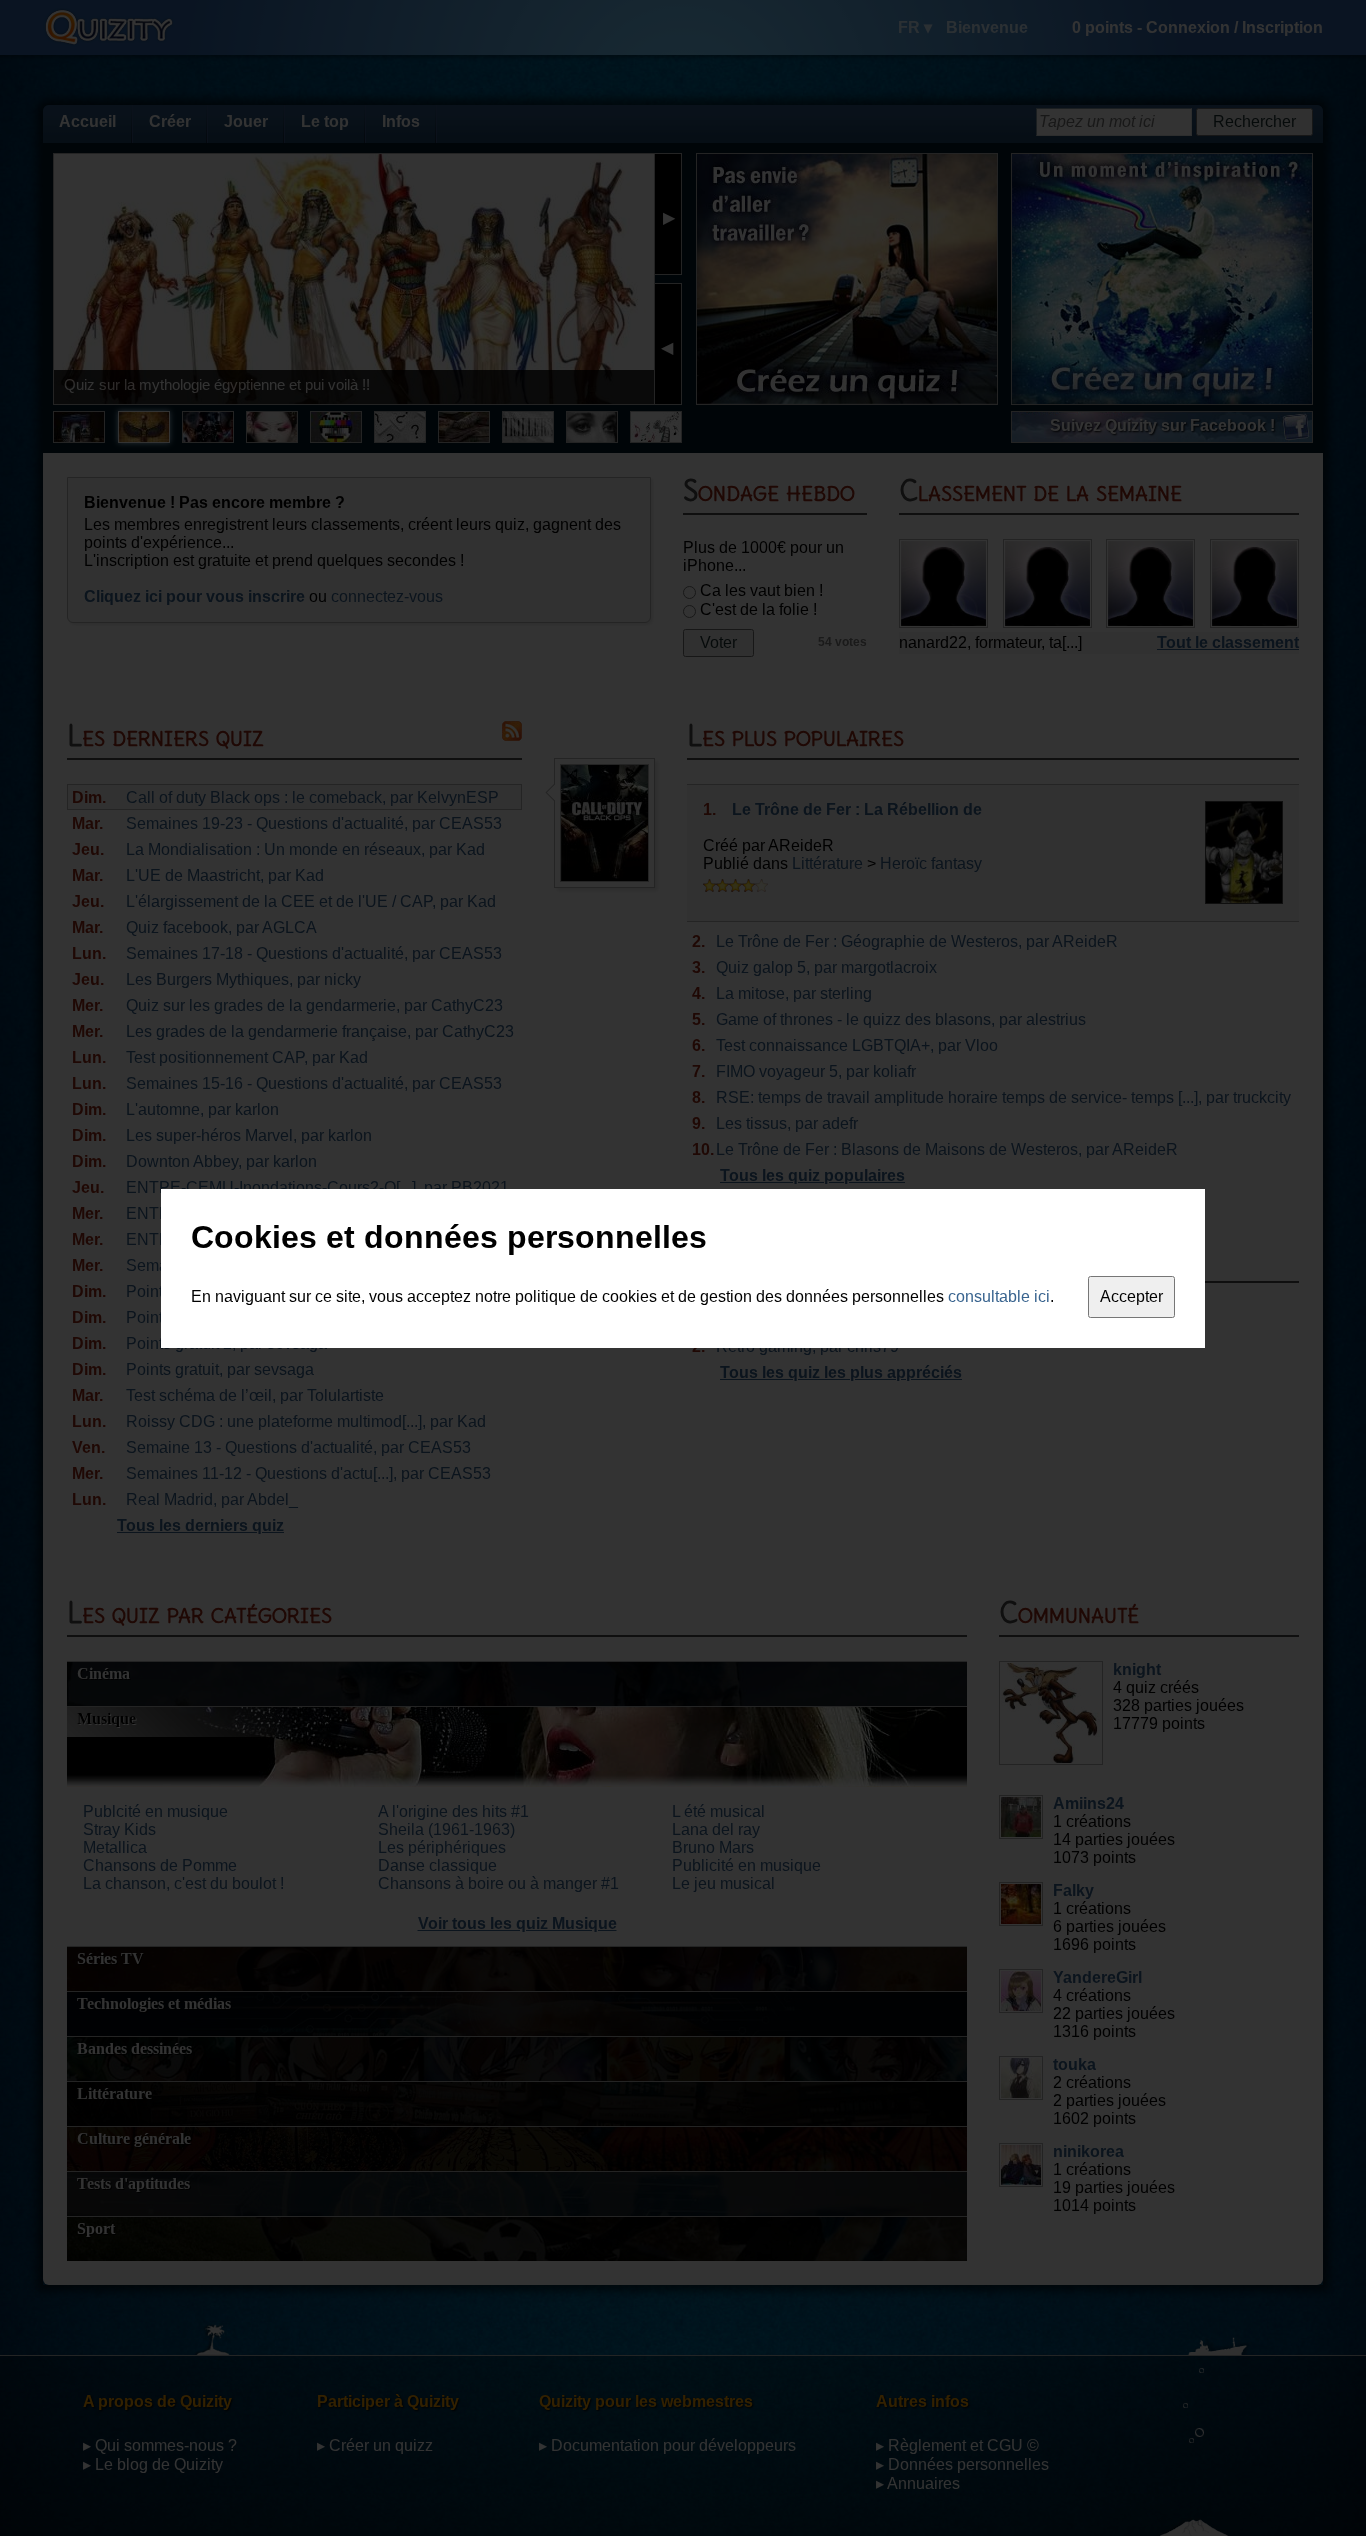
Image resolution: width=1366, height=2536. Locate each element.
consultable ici (999, 1296)
